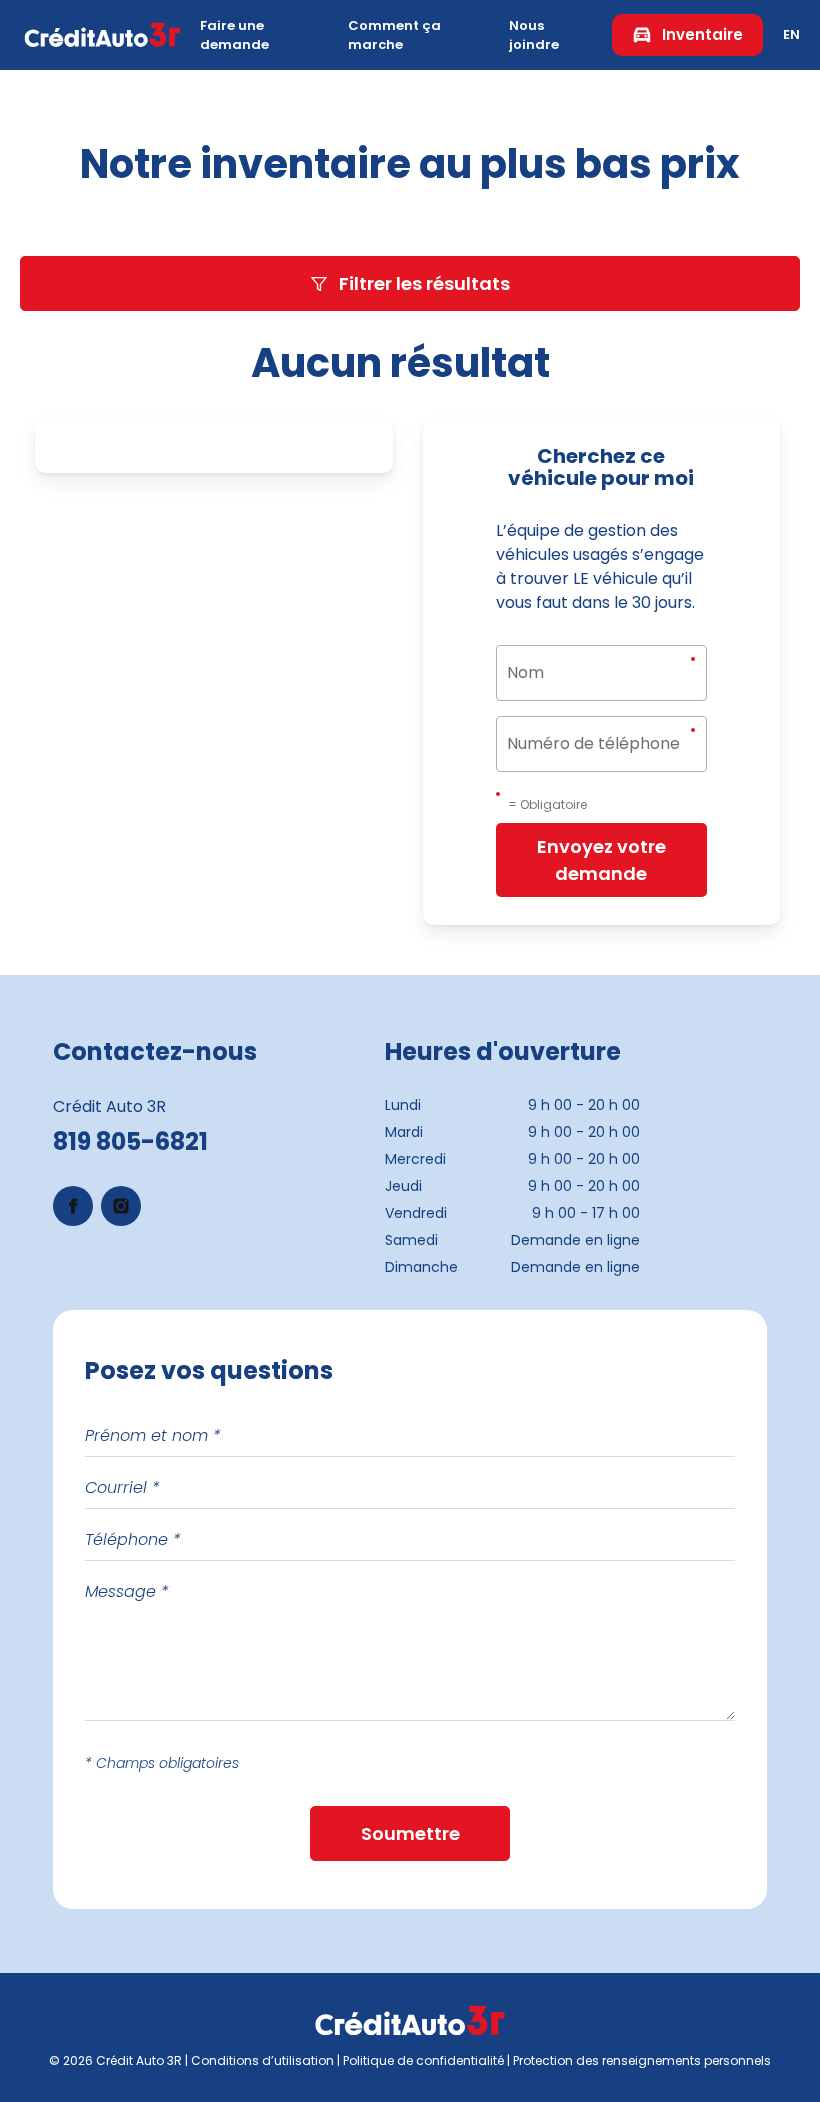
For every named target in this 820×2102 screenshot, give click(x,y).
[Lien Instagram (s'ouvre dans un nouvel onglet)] (121, 1206)
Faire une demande (234, 35)
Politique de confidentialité (423, 2060)
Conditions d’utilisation (262, 2060)
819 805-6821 (130, 1141)
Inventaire (702, 34)
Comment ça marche (394, 35)
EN (791, 34)
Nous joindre (534, 35)
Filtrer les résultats (424, 283)
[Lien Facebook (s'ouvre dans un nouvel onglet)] (73, 1206)
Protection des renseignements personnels (642, 2060)
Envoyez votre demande (601, 860)
